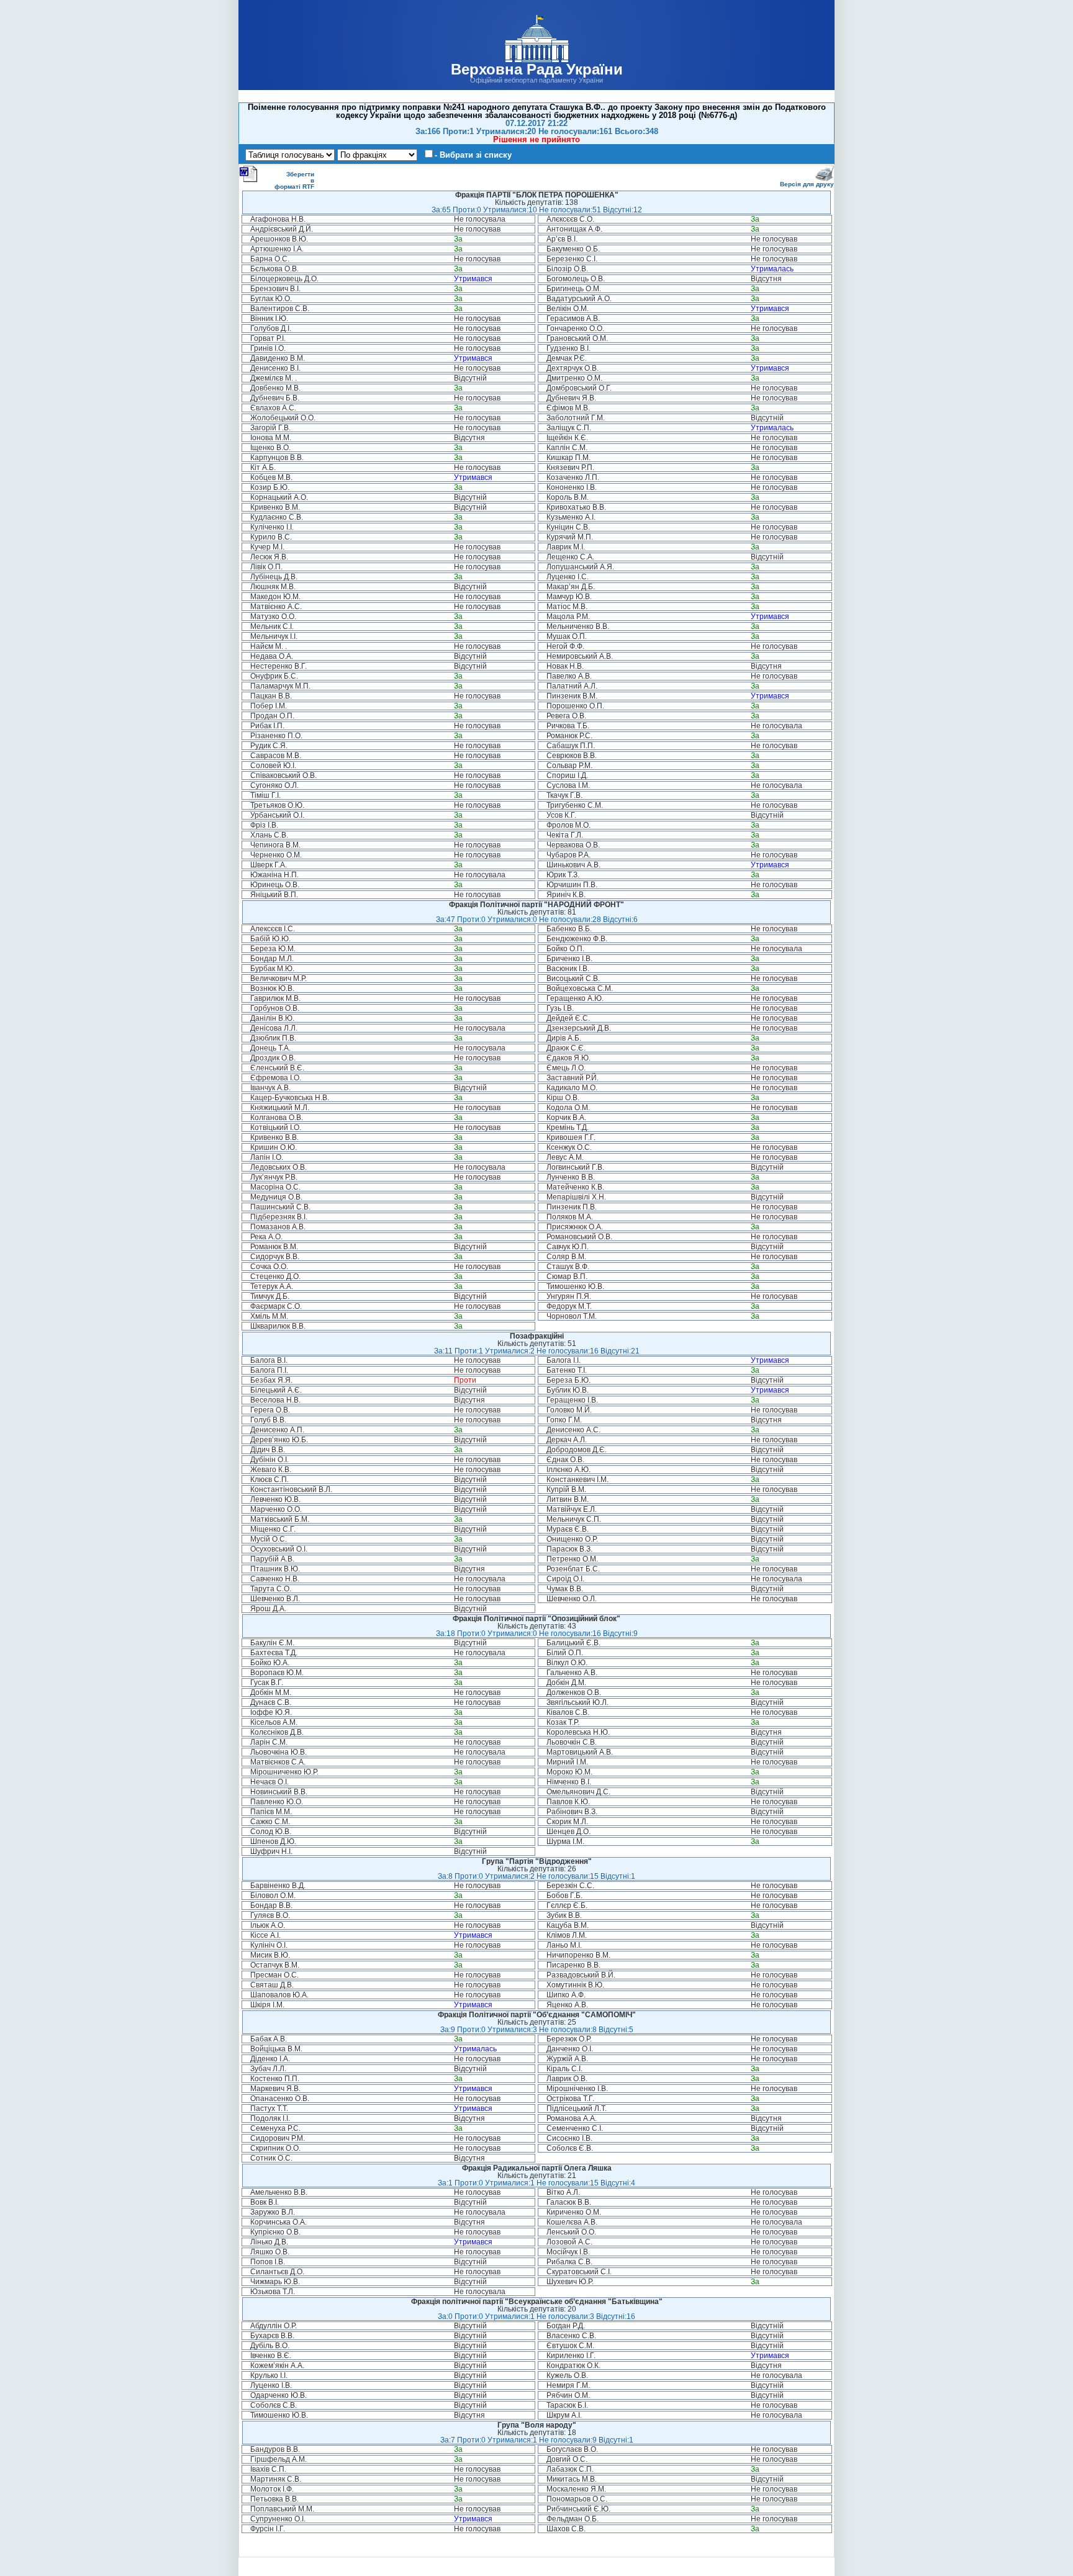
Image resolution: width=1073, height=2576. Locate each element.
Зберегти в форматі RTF (294, 180)
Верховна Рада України (537, 69)
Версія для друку (807, 184)
